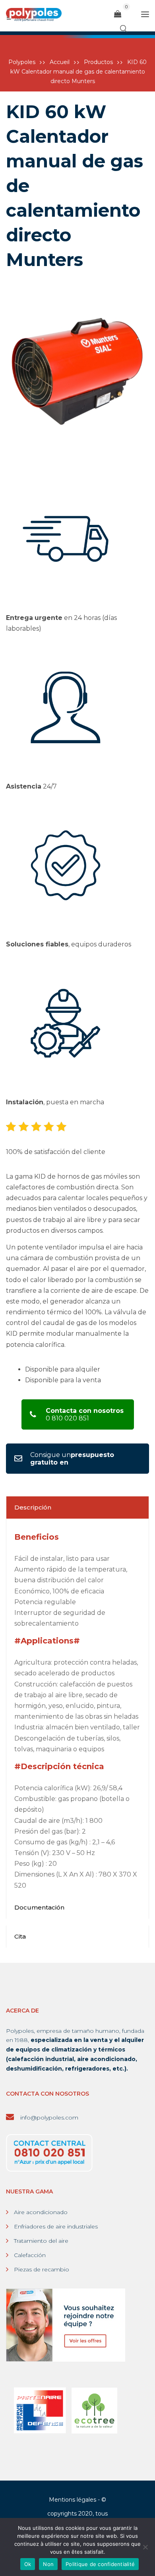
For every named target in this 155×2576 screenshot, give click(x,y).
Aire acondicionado (41, 2212)
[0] (118, 14)
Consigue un (72, 1459)
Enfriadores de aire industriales (56, 2226)
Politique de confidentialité (100, 2564)
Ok (28, 2564)
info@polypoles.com (48, 2118)
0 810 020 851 (85, 1414)
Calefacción (30, 2255)
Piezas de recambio (42, 2269)
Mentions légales (73, 2500)
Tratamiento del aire (41, 2241)
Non (48, 2564)
